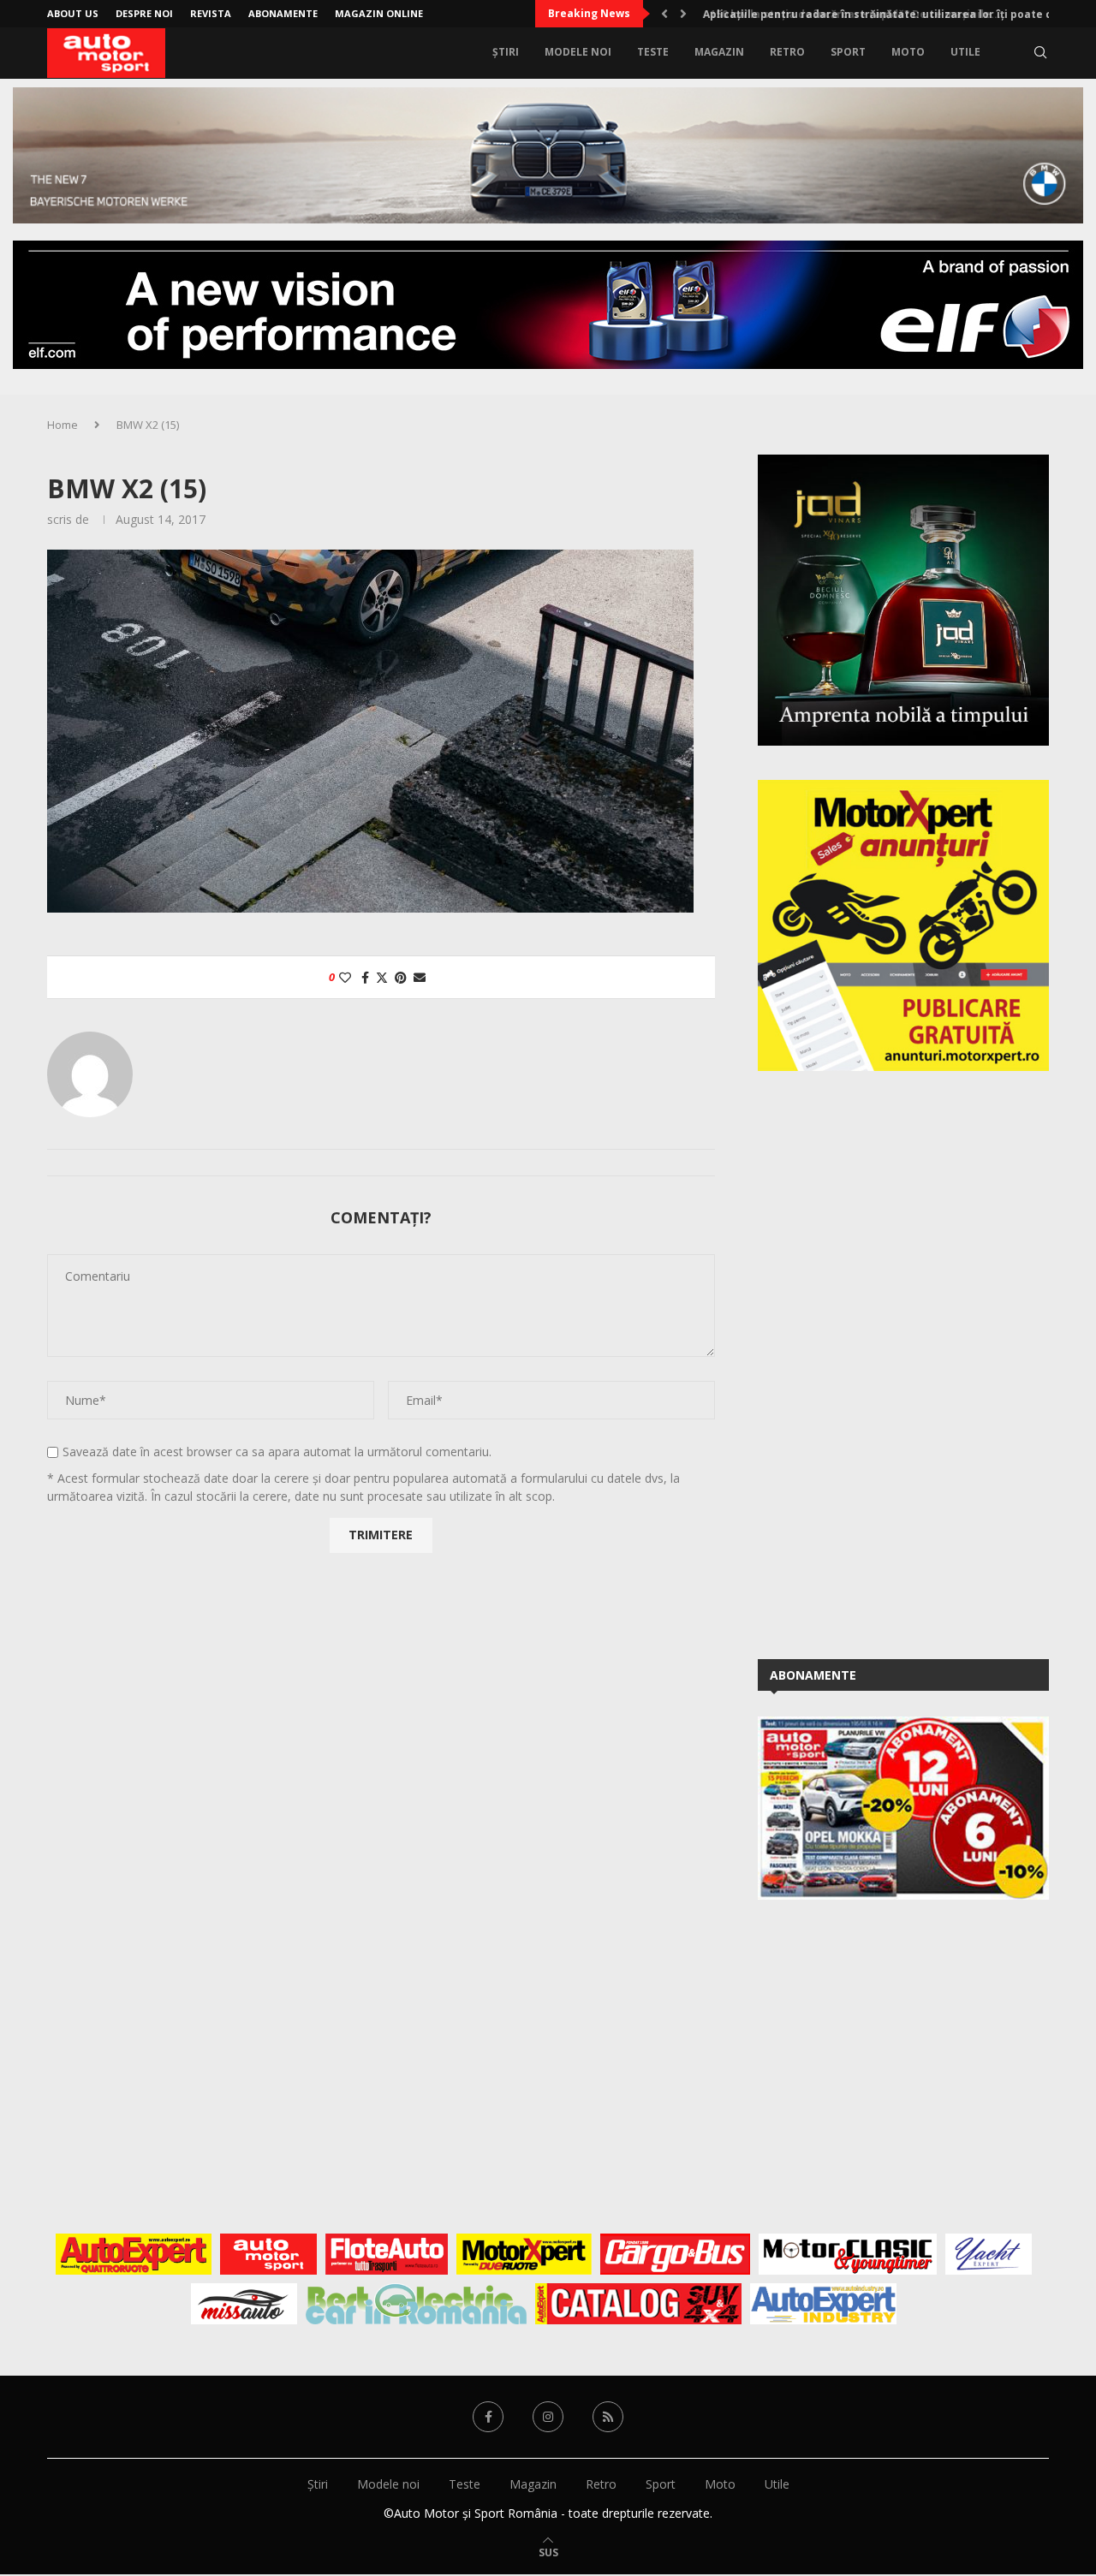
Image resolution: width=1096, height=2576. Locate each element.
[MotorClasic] (848, 2254)
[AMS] (269, 2254)
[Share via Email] (420, 977)
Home (63, 425)
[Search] (1040, 52)
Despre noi (144, 13)
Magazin (719, 52)
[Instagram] (548, 2417)
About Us (73, 13)
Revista (211, 13)
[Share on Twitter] (382, 977)
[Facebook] (488, 2417)
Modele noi (578, 52)
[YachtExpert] (989, 2254)
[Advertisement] (886, 1362)
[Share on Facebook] (365, 977)
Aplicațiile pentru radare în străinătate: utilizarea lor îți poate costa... (890, 14)
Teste (653, 52)
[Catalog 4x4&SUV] (638, 2304)
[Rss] (608, 2417)
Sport (848, 52)
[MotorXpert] (524, 2254)
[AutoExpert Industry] (823, 2304)
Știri (506, 52)
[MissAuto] (244, 2304)
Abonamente (283, 13)
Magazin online (379, 13)
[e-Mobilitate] (416, 2304)
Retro (787, 52)
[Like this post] (345, 977)
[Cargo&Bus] (675, 2254)
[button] (664, 14)
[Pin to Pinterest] (401, 977)
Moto (908, 52)
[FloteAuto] (387, 2254)
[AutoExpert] (134, 2254)
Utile (965, 52)
